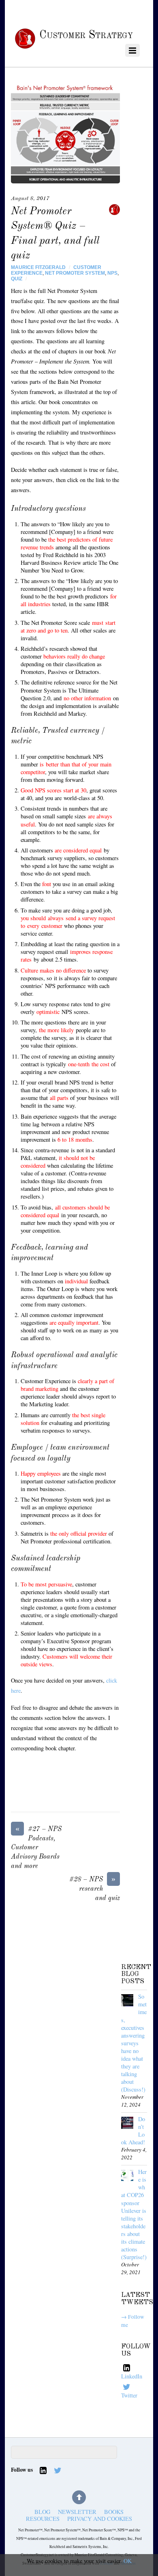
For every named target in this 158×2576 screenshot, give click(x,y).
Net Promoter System (75, 273)
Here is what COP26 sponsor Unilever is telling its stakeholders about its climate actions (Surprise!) (134, 2214)
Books (114, 2512)
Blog (42, 2512)
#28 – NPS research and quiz (95, 1888)
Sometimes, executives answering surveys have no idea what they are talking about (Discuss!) (134, 2043)
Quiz (17, 279)
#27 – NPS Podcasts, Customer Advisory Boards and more (36, 1847)
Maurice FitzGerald (38, 267)
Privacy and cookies (100, 2519)
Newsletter (77, 2512)
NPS (112, 273)
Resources (43, 2519)
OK (128, 2561)
